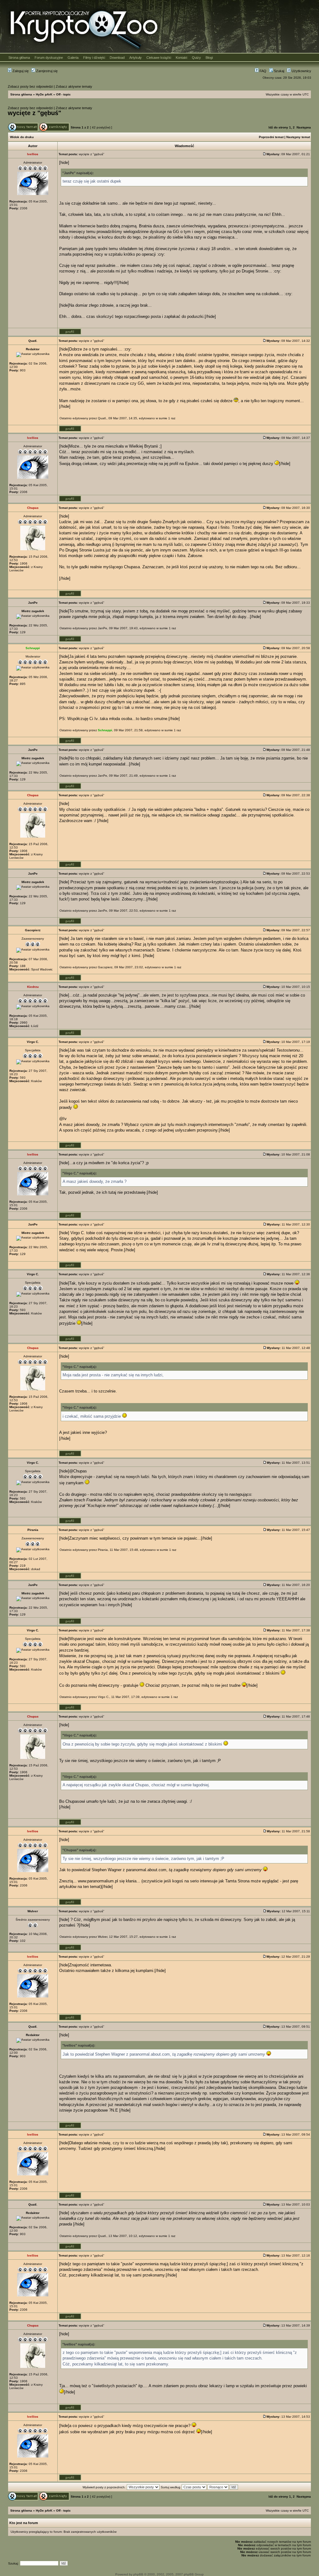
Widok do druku (22, 137)
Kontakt (181, 58)
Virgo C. (104, 1697)
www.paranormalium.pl (98, 1881)
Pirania (103, 1550)
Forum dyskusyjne (49, 58)
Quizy (196, 58)
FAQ (262, 71)
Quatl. (102, 418)
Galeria (73, 58)
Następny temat (298, 137)
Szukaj (279, 71)
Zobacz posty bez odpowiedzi (30, 86)
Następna (304, 127)
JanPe (102, 628)
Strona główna (19, 58)
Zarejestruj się (46, 71)
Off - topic (63, 94)
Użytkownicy (301, 71)
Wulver (102, 1937)
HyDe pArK (44, 94)
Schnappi (105, 730)
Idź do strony (278, 127)
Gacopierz (105, 967)
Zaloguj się (20, 71)
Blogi (209, 58)
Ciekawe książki (159, 58)
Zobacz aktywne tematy (74, 86)
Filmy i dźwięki (94, 58)
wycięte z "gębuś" (34, 113)
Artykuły (136, 58)
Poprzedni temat (271, 137)
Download (117, 58)
